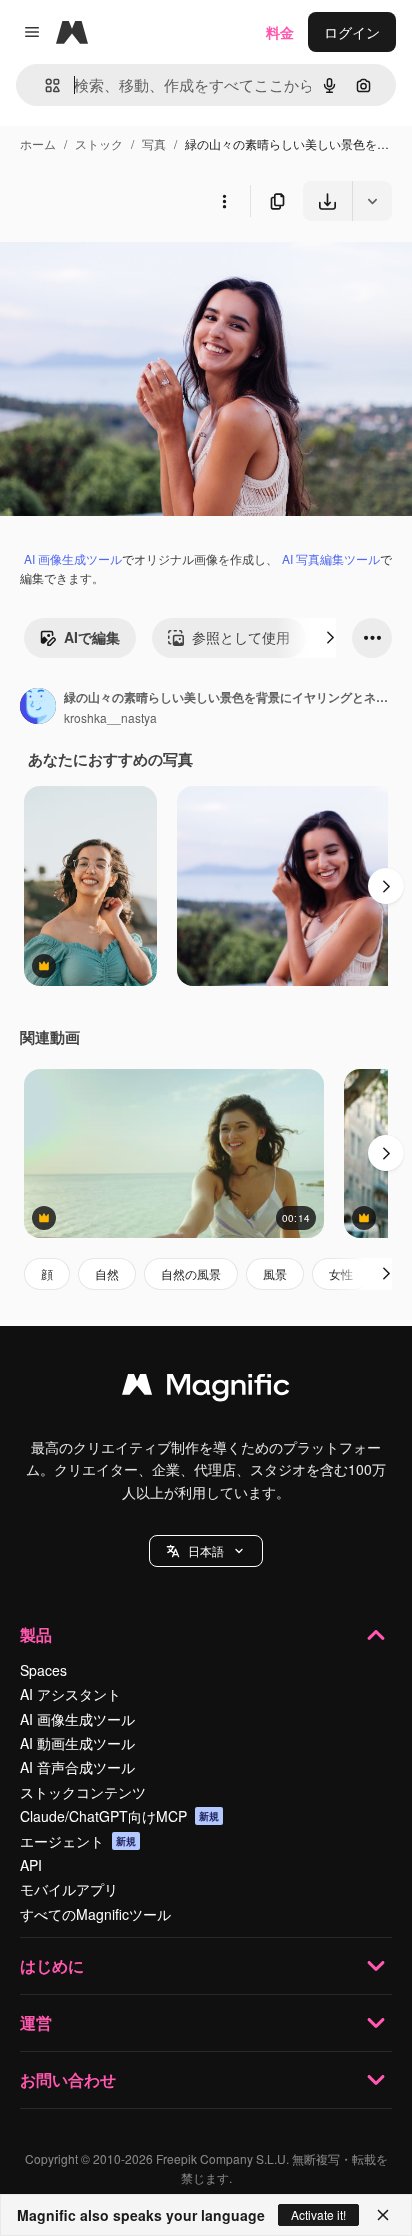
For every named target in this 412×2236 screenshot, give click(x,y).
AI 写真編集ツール (331, 558)
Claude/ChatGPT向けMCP (119, 1816)
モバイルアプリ (69, 1889)
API (31, 1865)
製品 (36, 1634)
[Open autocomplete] (44, 85)
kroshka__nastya (110, 717)
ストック (99, 143)
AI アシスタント (70, 1694)
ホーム (38, 143)
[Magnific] (206, 1389)
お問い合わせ (68, 2079)
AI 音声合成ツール (77, 1767)
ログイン (352, 32)
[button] (206, 1551)
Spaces (43, 1670)
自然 (107, 1273)
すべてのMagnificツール (95, 1914)
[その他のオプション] (224, 201)
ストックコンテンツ (83, 1792)
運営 (36, 2022)
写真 (154, 143)
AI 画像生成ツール (73, 558)
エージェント (78, 1841)
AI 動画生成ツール (77, 1743)
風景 (275, 1273)
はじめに (52, 1965)
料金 (280, 32)
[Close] (383, 2215)
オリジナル (137, 267)
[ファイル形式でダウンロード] (372, 201)
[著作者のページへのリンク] (38, 708)
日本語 (206, 1550)
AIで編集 (92, 637)
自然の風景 (191, 1273)
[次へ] (330, 638)
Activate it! (318, 2214)
